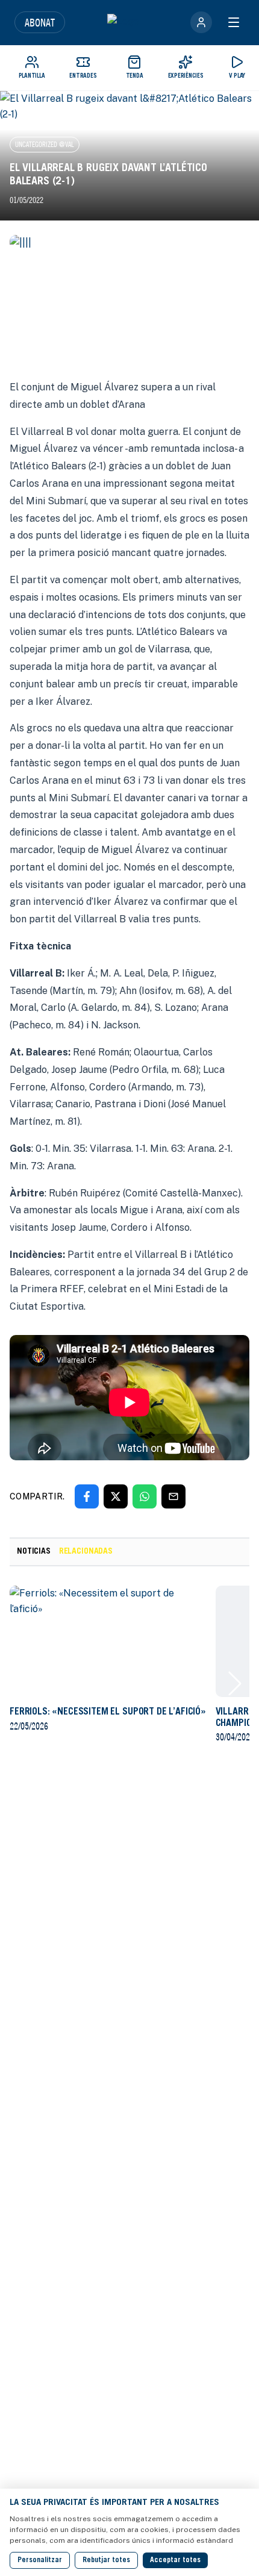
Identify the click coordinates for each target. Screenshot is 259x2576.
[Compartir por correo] (173, 1496)
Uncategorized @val (45, 144)
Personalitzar (40, 2560)
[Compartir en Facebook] (87, 1496)
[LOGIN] (201, 22)
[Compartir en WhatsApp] (145, 1496)
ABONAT (40, 22)
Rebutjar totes (106, 2560)
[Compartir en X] (116, 1496)
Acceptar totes (175, 2560)
